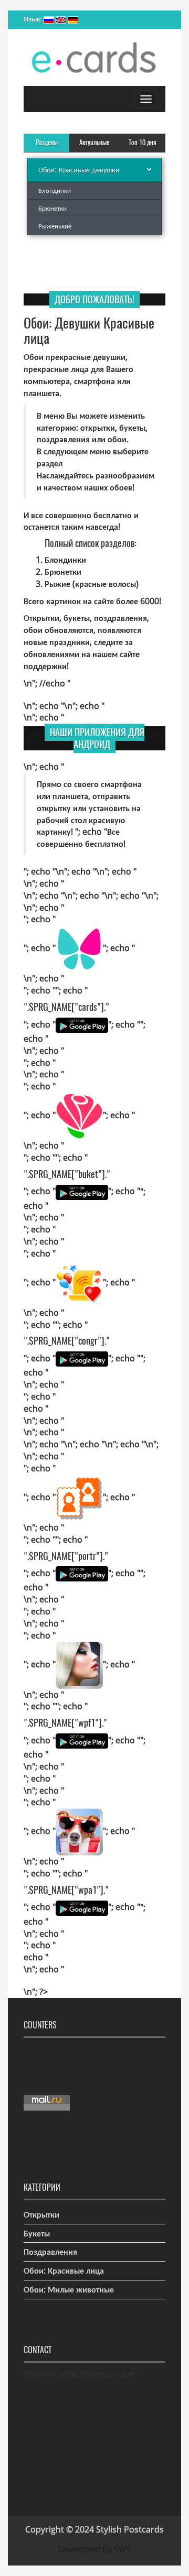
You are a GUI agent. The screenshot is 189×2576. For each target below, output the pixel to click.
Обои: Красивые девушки (79, 170)
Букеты (37, 2233)
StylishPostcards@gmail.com (81, 2374)
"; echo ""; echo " (79, 948)
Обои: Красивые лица (64, 2271)
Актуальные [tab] (94, 142)
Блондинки (55, 190)
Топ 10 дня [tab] (143, 142)
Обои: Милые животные (69, 2289)
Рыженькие (55, 226)
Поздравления (50, 2252)
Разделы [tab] (47, 142)
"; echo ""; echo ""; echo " (82, 1007)
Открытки (41, 2214)
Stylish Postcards (130, 2529)
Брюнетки (52, 208)
